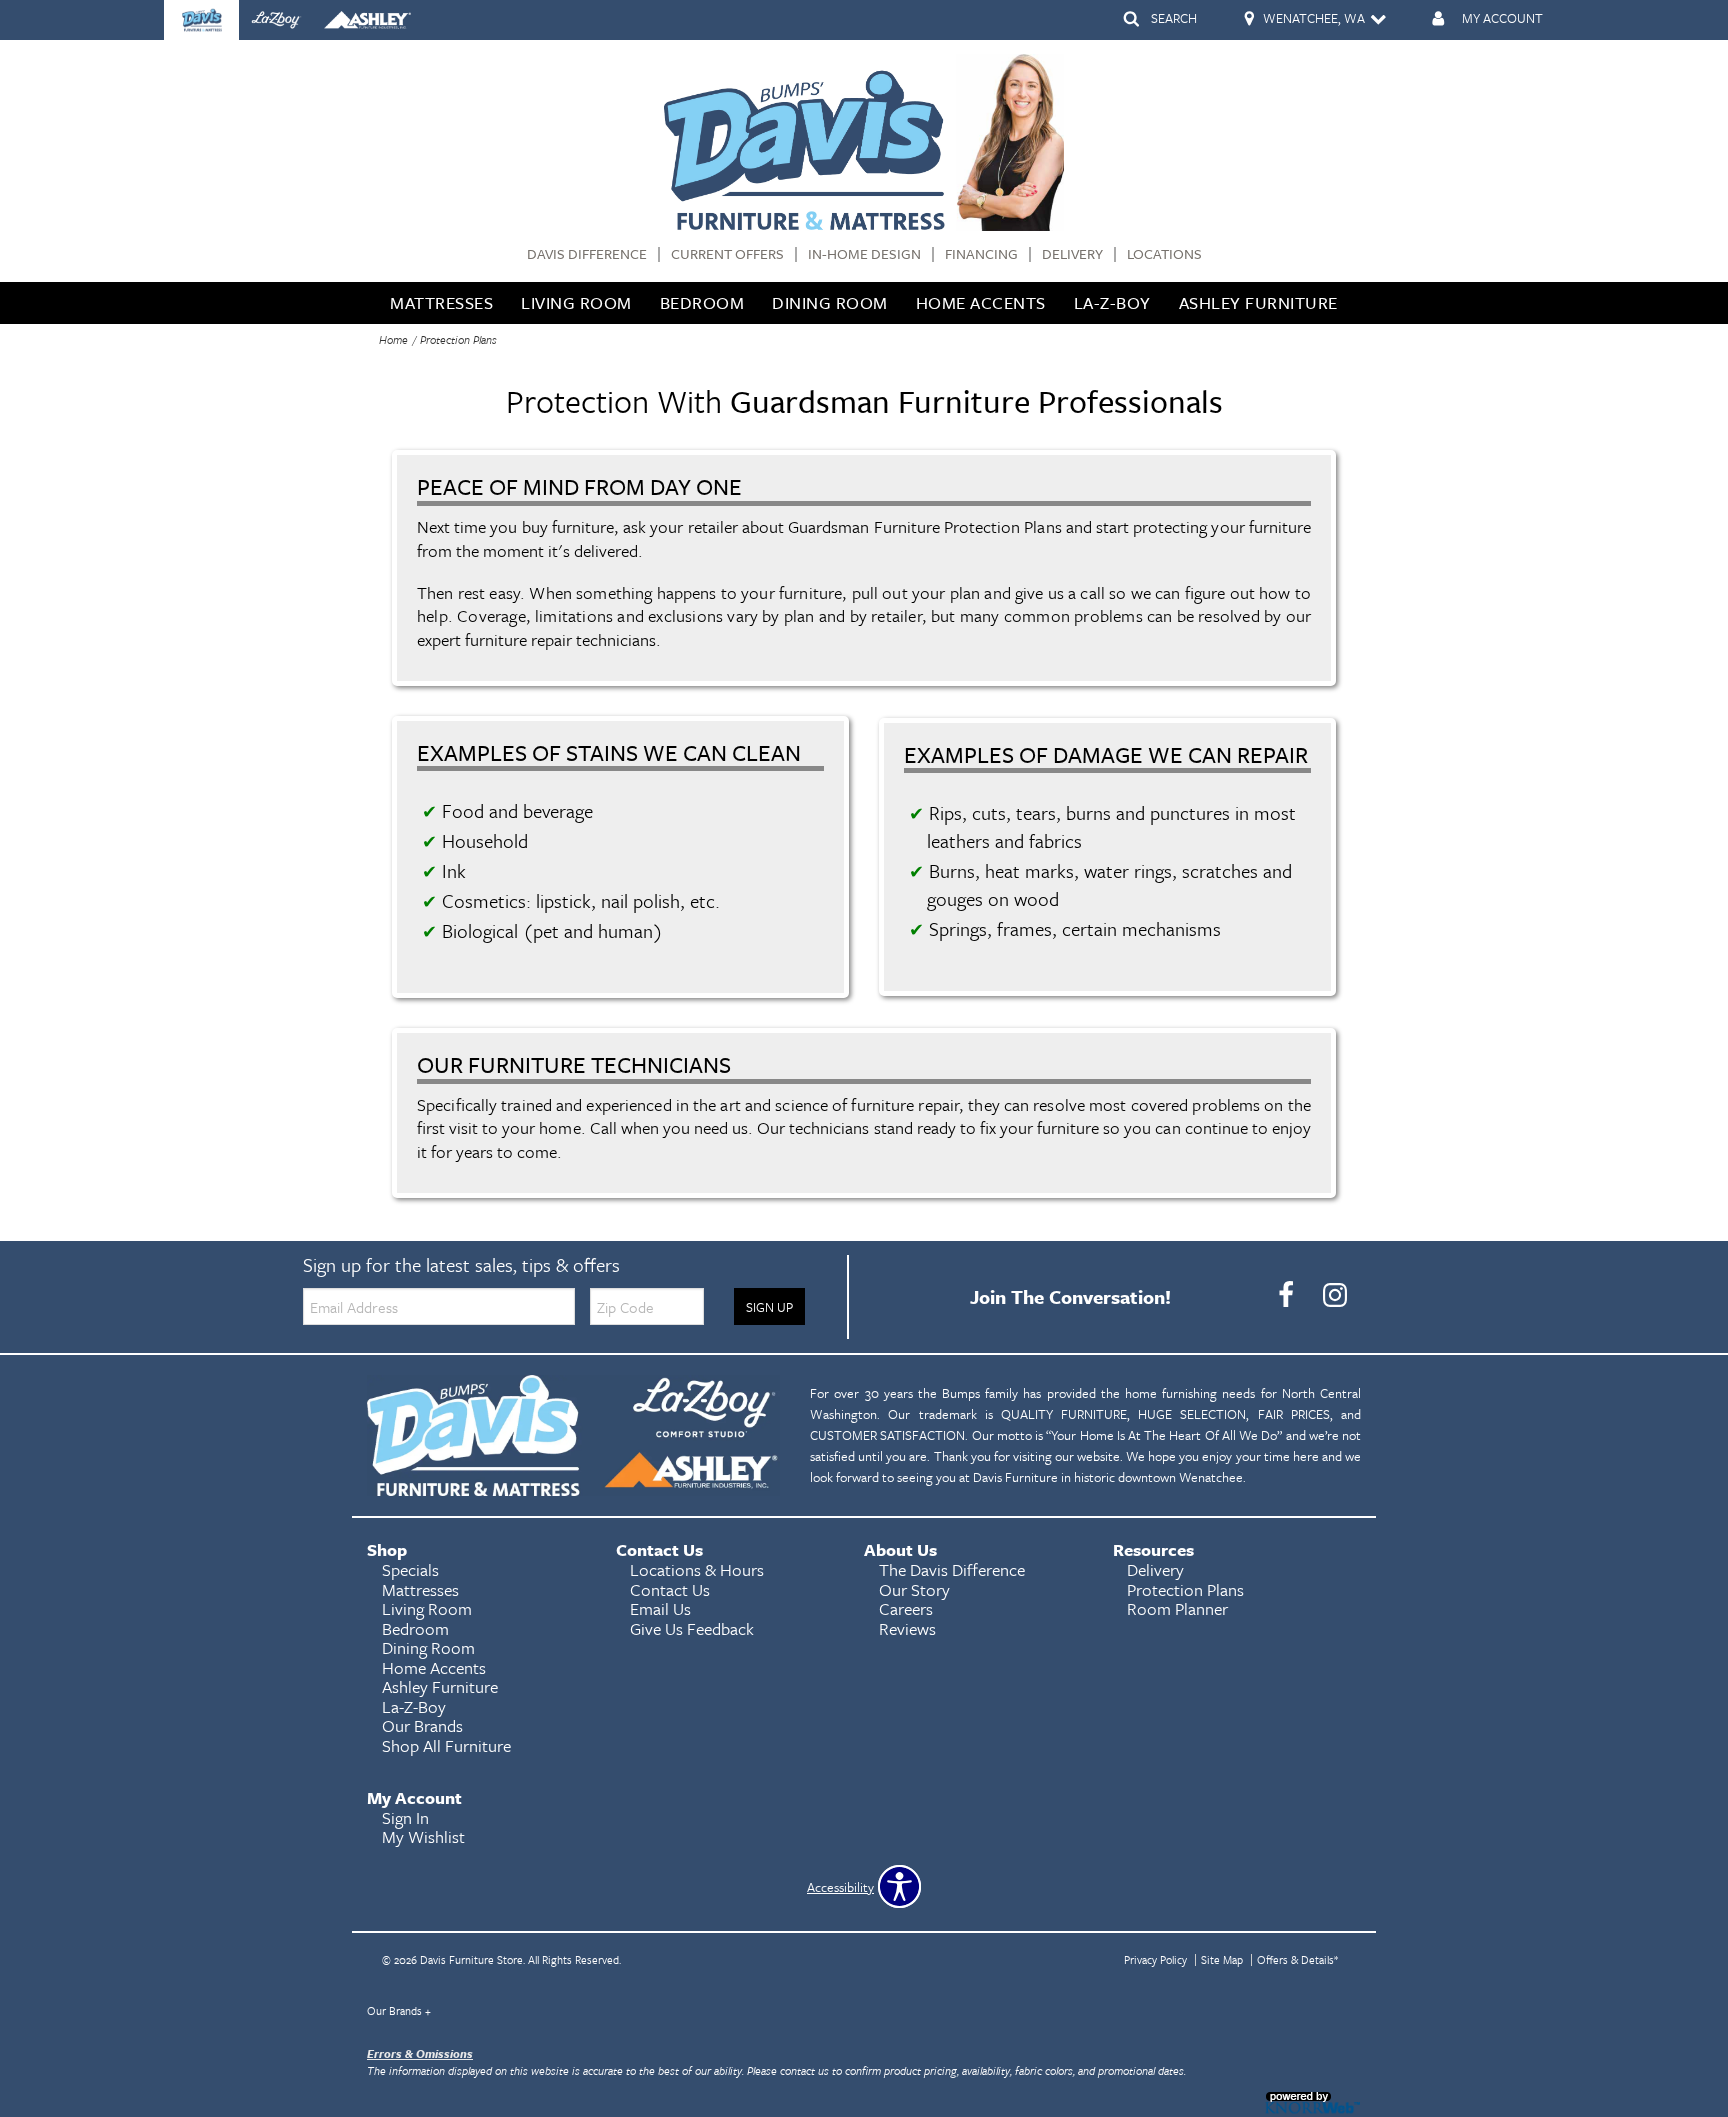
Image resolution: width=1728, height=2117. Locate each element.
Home (393, 339)
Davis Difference (587, 254)
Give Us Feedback (692, 1628)
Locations (1164, 254)
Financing (981, 254)
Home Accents (981, 302)
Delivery (1072, 254)
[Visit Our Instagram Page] (1335, 1295)
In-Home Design (864, 254)
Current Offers (727, 254)
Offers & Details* (1297, 1959)
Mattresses (441, 302)
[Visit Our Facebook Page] (1287, 1295)
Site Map (1222, 1959)
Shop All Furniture (446, 1745)
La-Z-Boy (1112, 302)
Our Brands (399, 2010)
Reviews (907, 1628)
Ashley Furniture (1258, 302)
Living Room (576, 302)
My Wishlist (423, 1836)
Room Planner (1177, 1608)
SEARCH (1174, 18)
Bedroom (702, 302)
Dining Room (830, 302)
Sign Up (769, 1307)
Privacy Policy (1155, 1959)
